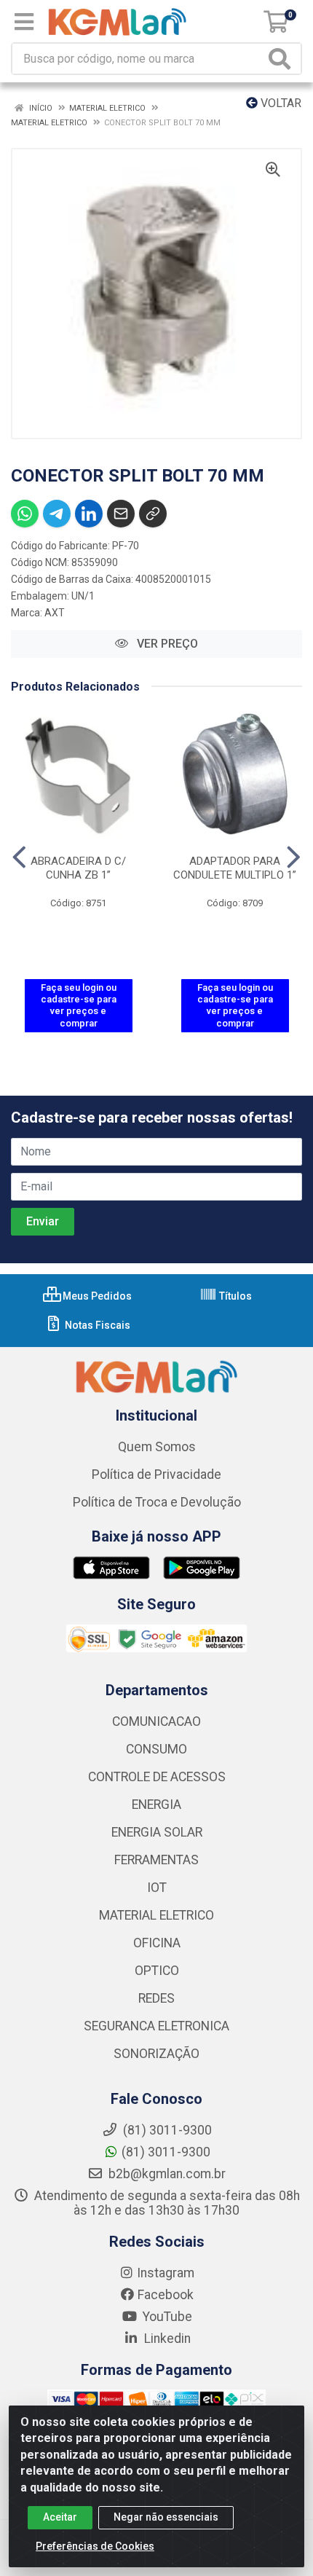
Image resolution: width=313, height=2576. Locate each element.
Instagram (166, 2273)
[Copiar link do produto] (153, 514)
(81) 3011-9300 (166, 2152)
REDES (156, 1998)
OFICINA (157, 1943)
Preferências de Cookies (95, 2546)
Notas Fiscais (96, 1325)
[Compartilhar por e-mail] (121, 514)
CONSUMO (156, 1749)
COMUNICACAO (156, 1721)
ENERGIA (156, 1805)
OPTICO (157, 1971)
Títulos (234, 1296)
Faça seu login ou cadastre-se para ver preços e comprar (79, 1005)
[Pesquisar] (282, 59)
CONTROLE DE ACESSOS (157, 1777)
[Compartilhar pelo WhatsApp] (25, 514)
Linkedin (166, 2339)
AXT (55, 613)
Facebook (166, 2295)
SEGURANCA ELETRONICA (156, 2026)
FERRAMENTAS (156, 1860)
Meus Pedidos (96, 1296)
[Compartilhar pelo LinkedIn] (89, 514)
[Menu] (24, 22)
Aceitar (60, 2517)
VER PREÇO (166, 644)
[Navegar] (19, 857)
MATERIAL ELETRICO (156, 1915)
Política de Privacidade (156, 1474)
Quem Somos (157, 1447)
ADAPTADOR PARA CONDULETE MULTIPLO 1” (235, 868)
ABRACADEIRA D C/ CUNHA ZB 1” (78, 868)
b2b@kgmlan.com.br (166, 2174)
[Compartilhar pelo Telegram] (57, 514)
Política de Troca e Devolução (157, 1502)
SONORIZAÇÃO (156, 2054)
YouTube (166, 2317)
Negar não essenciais (166, 2517)
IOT (157, 1888)
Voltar (280, 103)
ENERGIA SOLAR (157, 1832)
